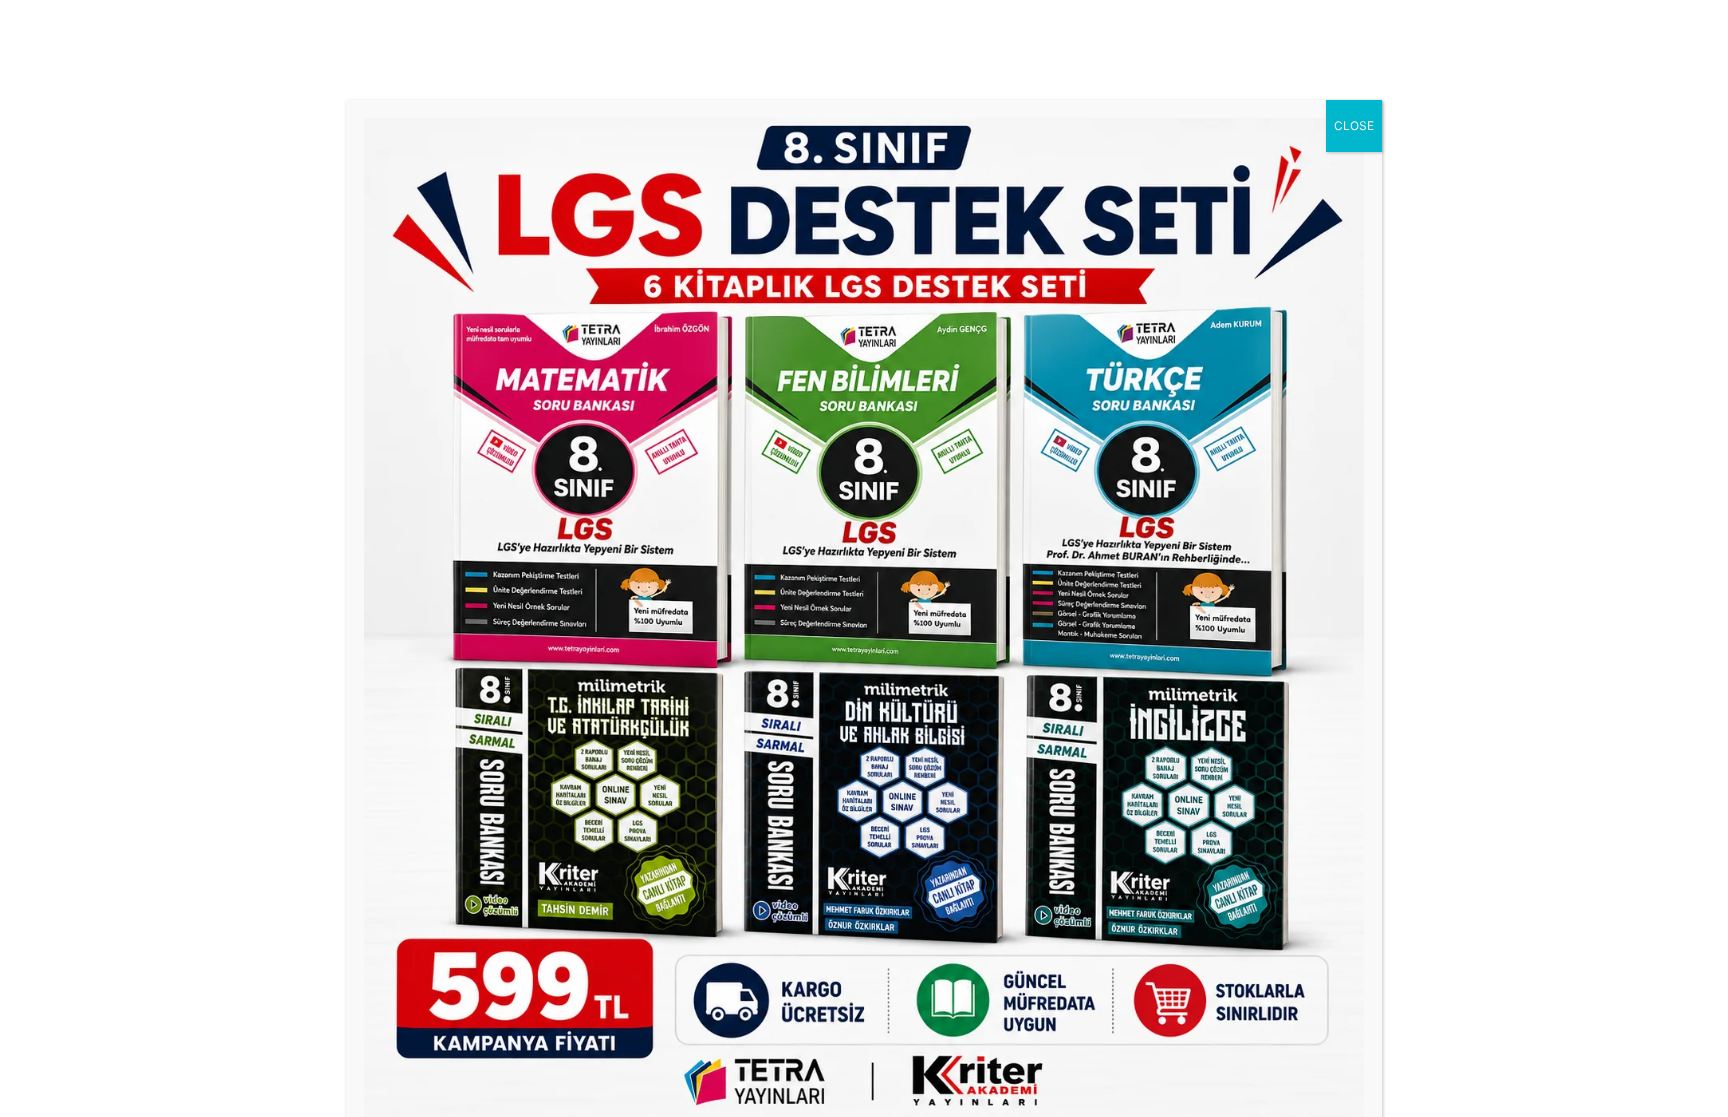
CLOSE (1354, 125)
